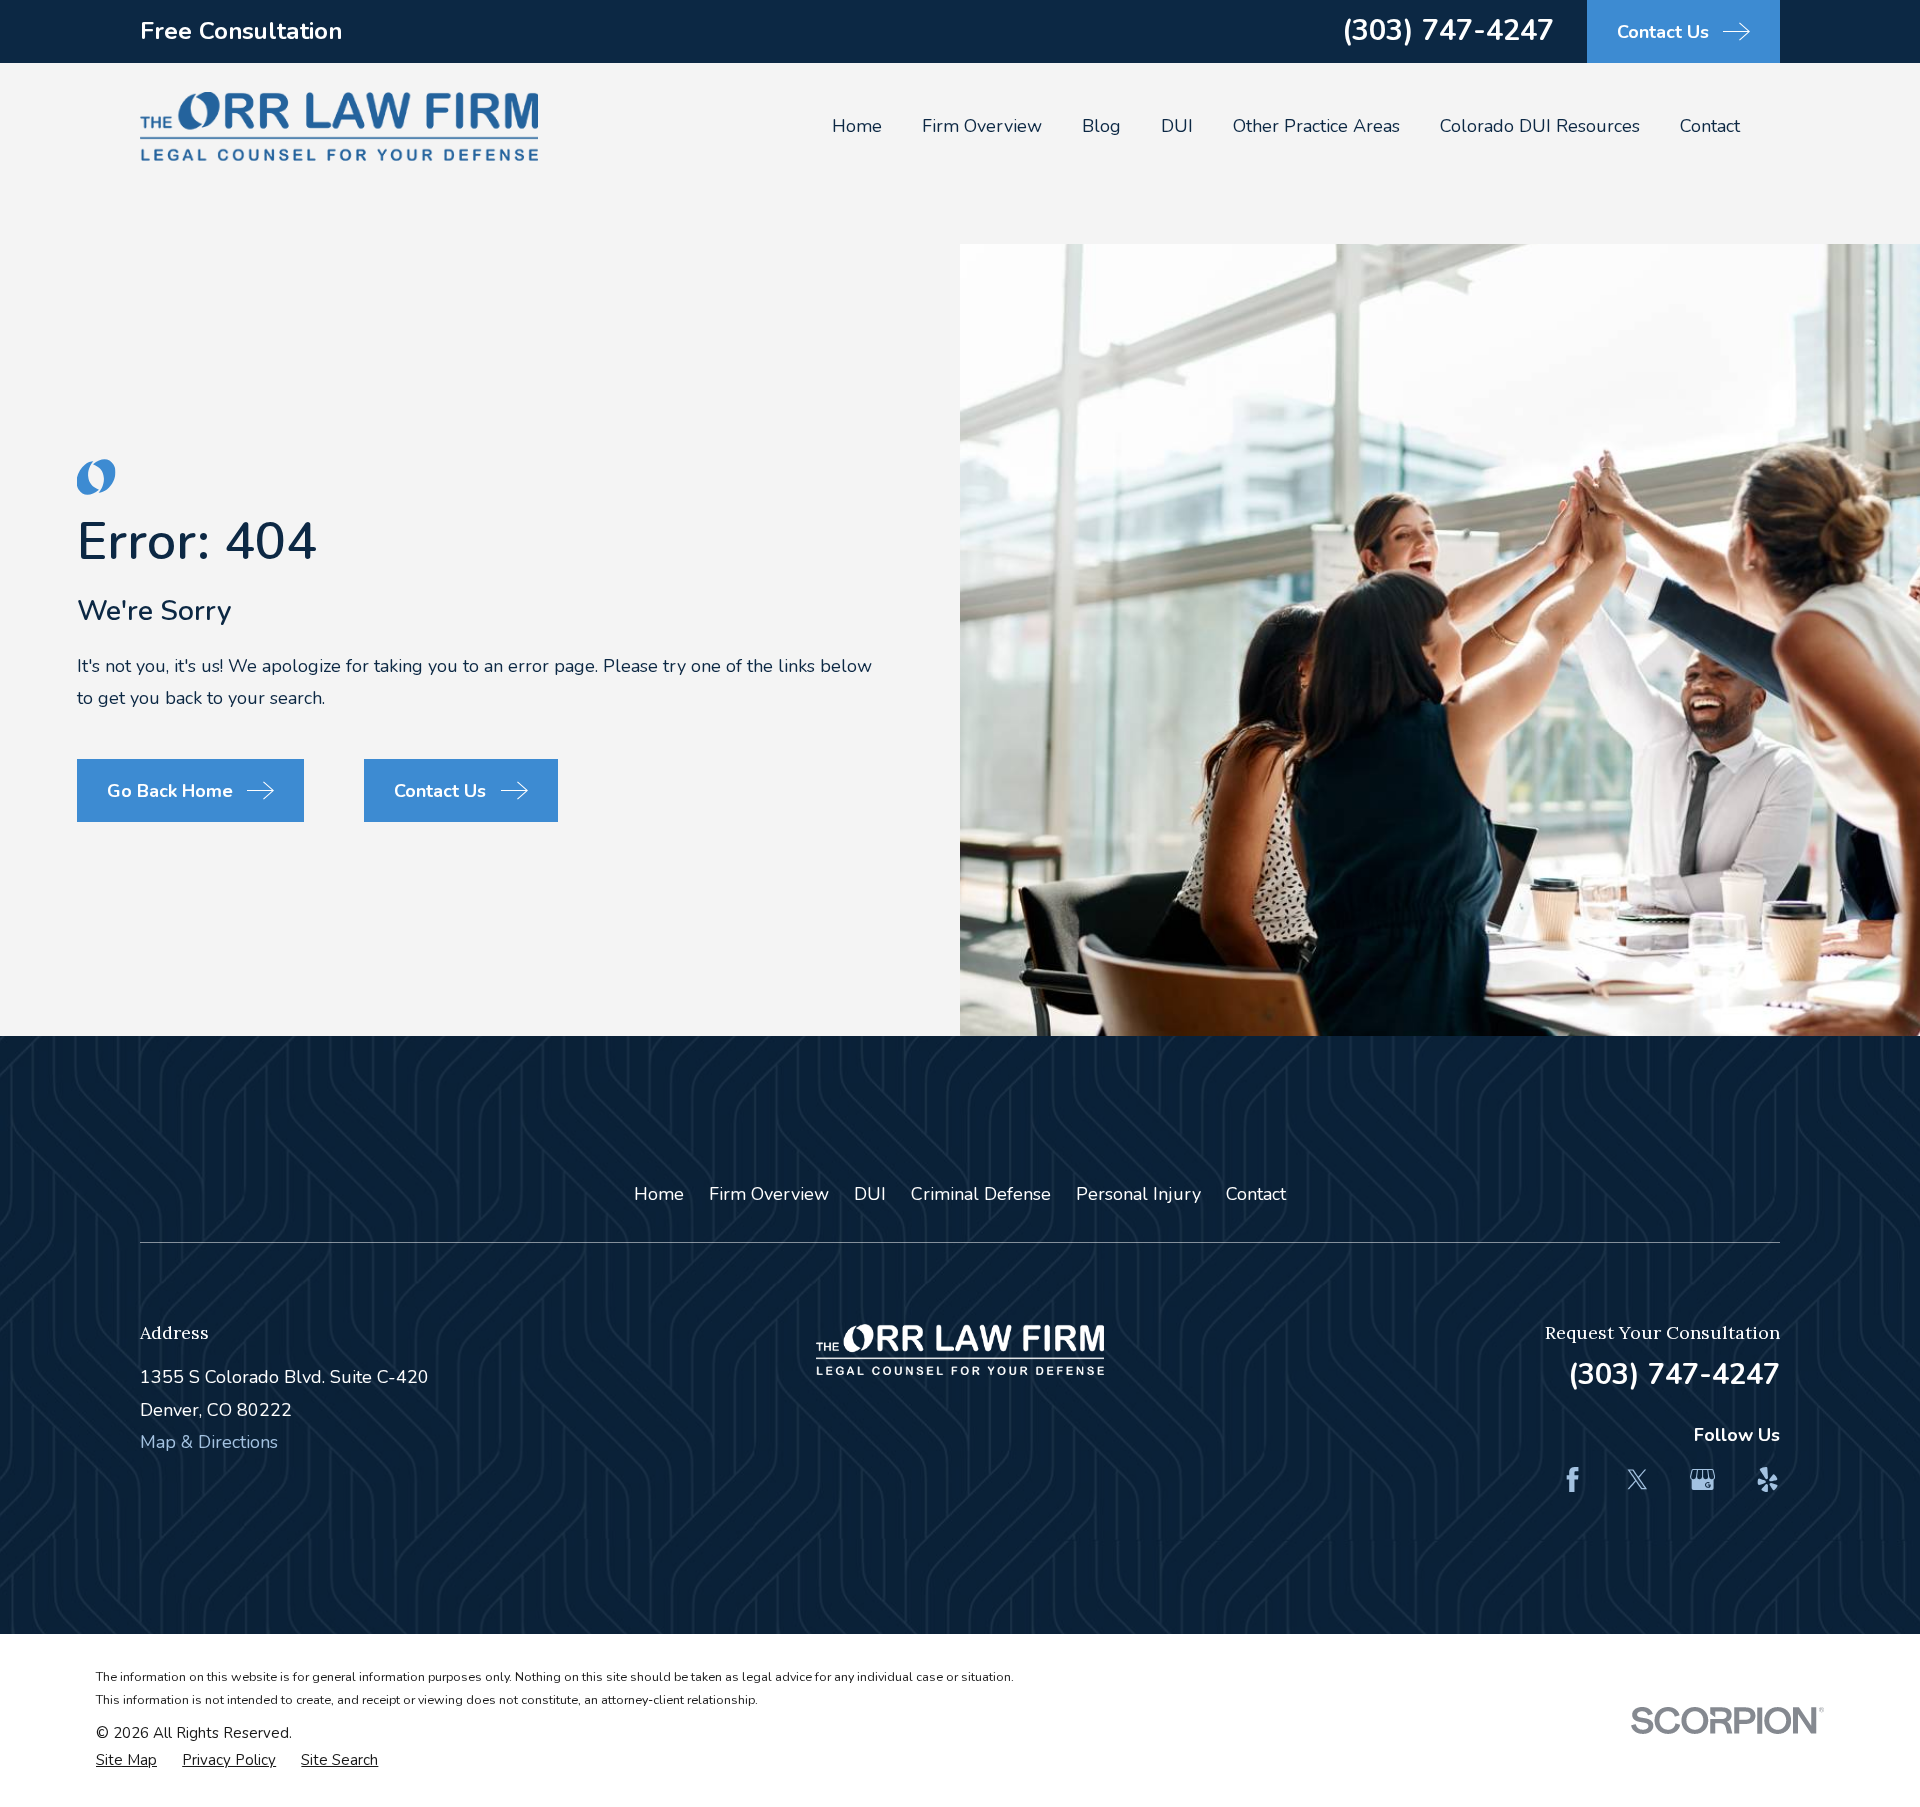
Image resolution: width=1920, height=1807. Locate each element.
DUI (870, 1194)
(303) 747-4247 (1448, 30)
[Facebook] (1572, 1479)
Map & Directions (209, 1442)
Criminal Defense (981, 1194)
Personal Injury (1138, 1194)
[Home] (339, 126)
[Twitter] (1637, 1479)
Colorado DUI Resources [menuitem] (1540, 126)
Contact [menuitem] (1710, 126)
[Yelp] (1767, 1479)
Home (659, 1194)
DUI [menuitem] (1177, 126)
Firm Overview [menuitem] (982, 126)
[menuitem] (126, 1760)
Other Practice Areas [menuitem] (1316, 126)
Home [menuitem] (857, 126)
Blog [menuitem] (1101, 126)
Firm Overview (769, 1194)
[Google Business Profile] (1702, 1479)
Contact (1256, 1194)
